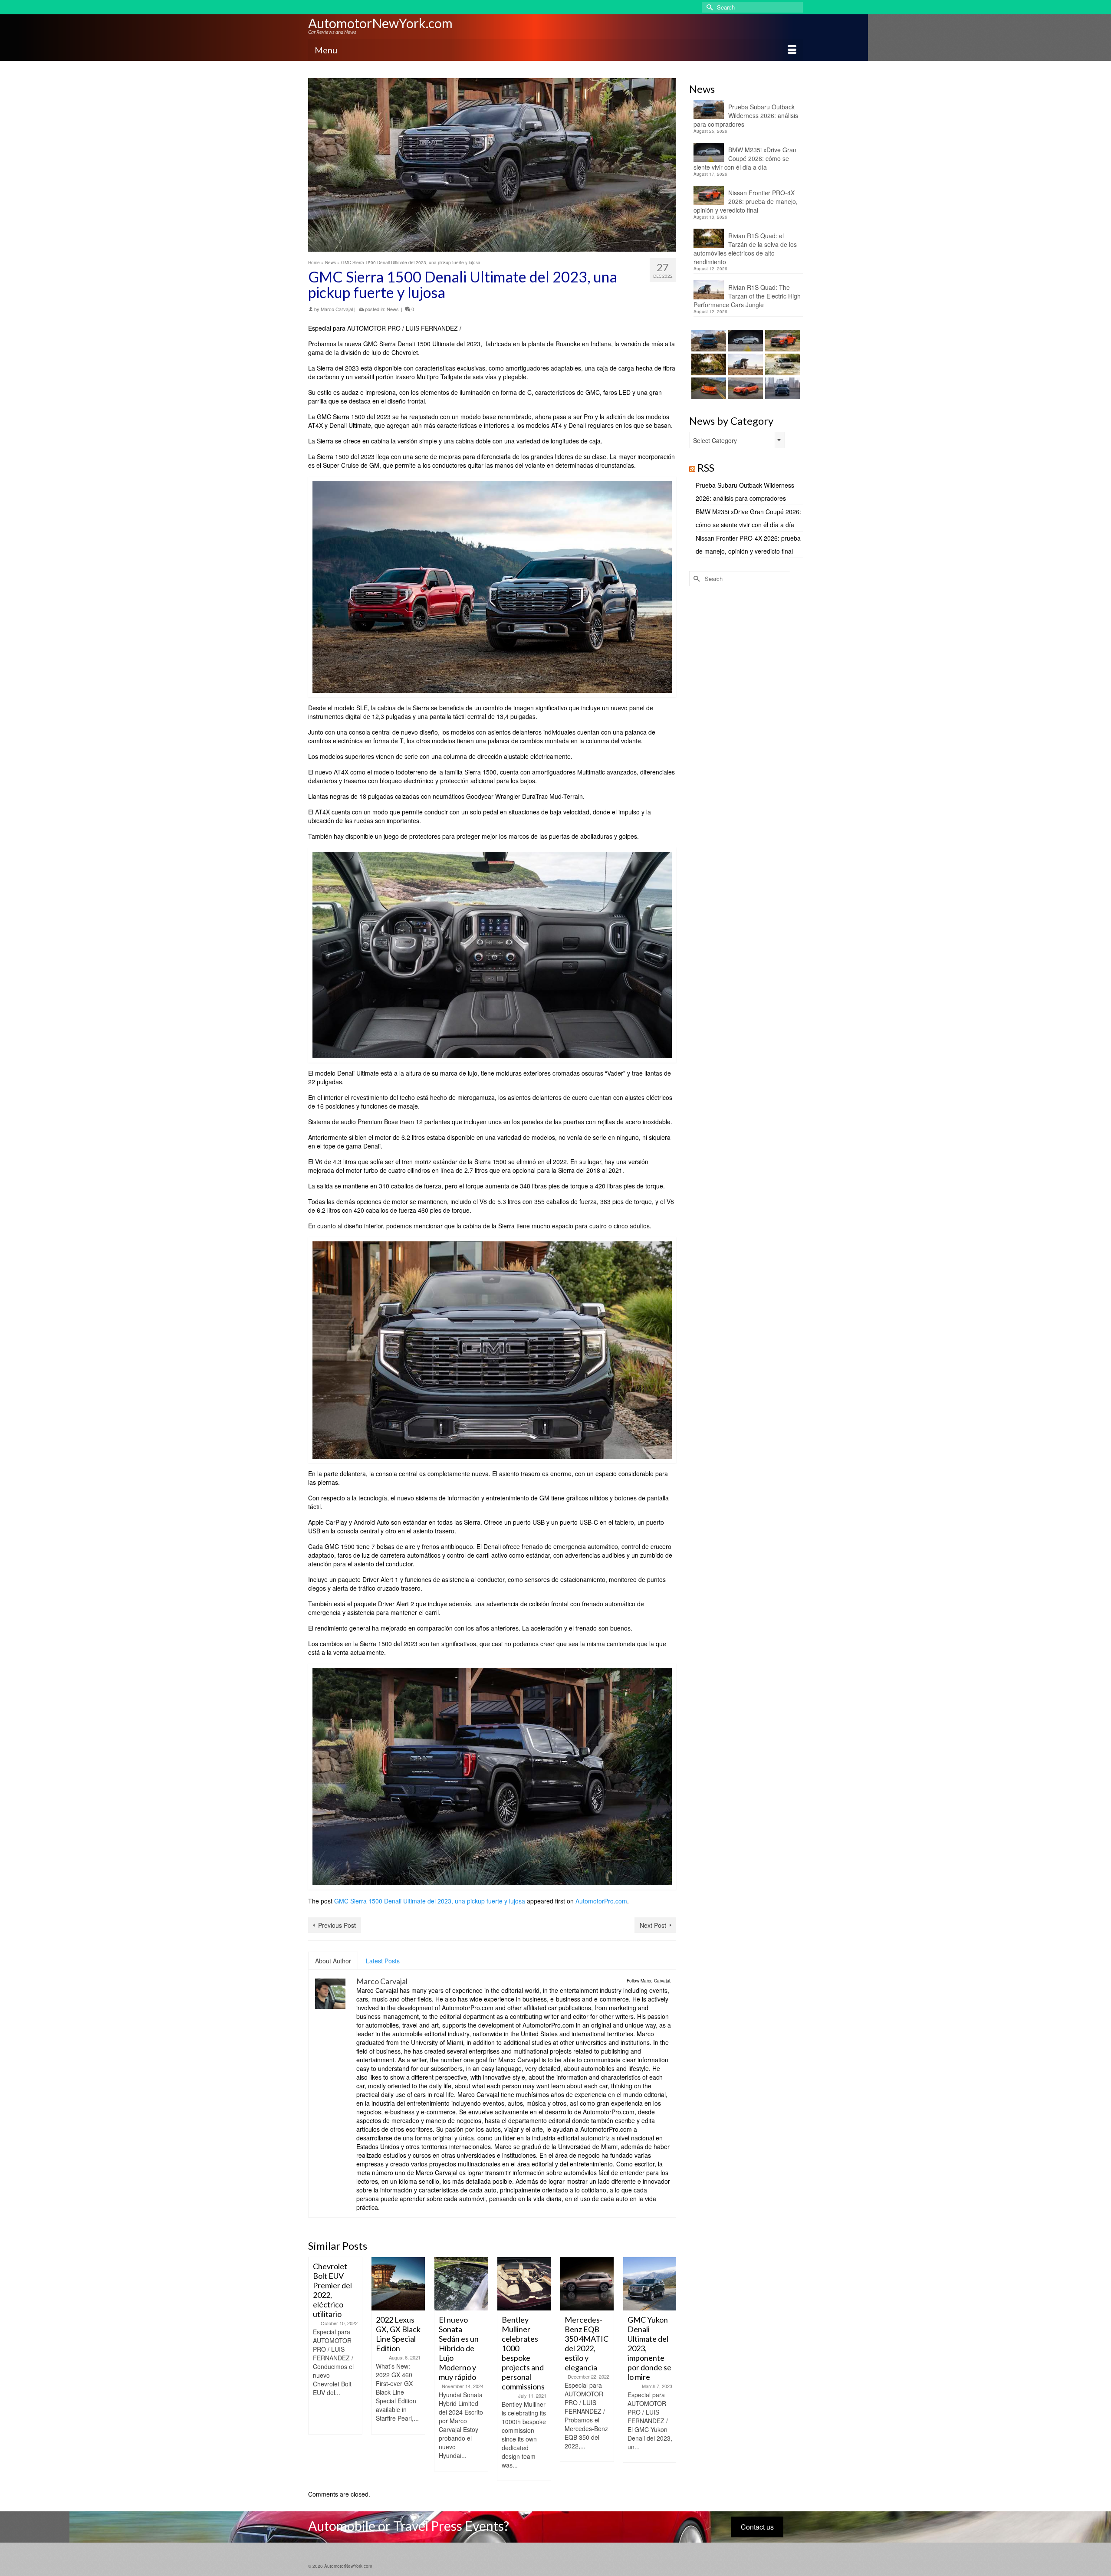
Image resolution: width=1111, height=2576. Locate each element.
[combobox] (737, 440)
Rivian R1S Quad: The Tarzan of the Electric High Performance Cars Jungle (747, 296)
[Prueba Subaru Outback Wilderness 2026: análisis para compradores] (708, 341)
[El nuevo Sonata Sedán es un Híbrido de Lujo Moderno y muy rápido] (398, 2284)
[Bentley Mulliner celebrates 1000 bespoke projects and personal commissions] (461, 2284)
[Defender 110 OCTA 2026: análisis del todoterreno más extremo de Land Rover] (781, 364)
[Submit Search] (708, 7)
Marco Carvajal (337, 309)
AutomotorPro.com (601, 1901)
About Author (333, 1961)
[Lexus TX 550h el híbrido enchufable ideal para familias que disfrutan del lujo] (781, 388)
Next (669, 2369)
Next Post (653, 1925)
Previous (316, 2369)
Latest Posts (383, 1961)
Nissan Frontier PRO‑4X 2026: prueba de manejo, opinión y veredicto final (746, 201)
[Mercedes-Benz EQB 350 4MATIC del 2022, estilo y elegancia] (524, 2284)
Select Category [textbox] (715, 440)
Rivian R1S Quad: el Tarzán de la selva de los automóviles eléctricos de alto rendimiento (745, 249)
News (393, 309)
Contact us (757, 2527)
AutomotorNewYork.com (380, 23)
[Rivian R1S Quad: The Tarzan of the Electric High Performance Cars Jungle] (745, 364)
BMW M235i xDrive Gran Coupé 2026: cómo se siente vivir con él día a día (745, 158)
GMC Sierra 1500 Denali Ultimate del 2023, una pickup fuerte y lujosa (430, 1901)
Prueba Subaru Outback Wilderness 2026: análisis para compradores (746, 115)
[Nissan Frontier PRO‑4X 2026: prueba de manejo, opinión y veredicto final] (781, 341)
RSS (706, 468)
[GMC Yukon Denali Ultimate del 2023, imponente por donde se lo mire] (587, 2284)
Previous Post (337, 1925)
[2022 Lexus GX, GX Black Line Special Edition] (335, 2284)
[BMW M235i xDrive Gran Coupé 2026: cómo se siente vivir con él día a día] (745, 341)
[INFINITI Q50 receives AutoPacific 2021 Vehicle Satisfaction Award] (650, 2284)
